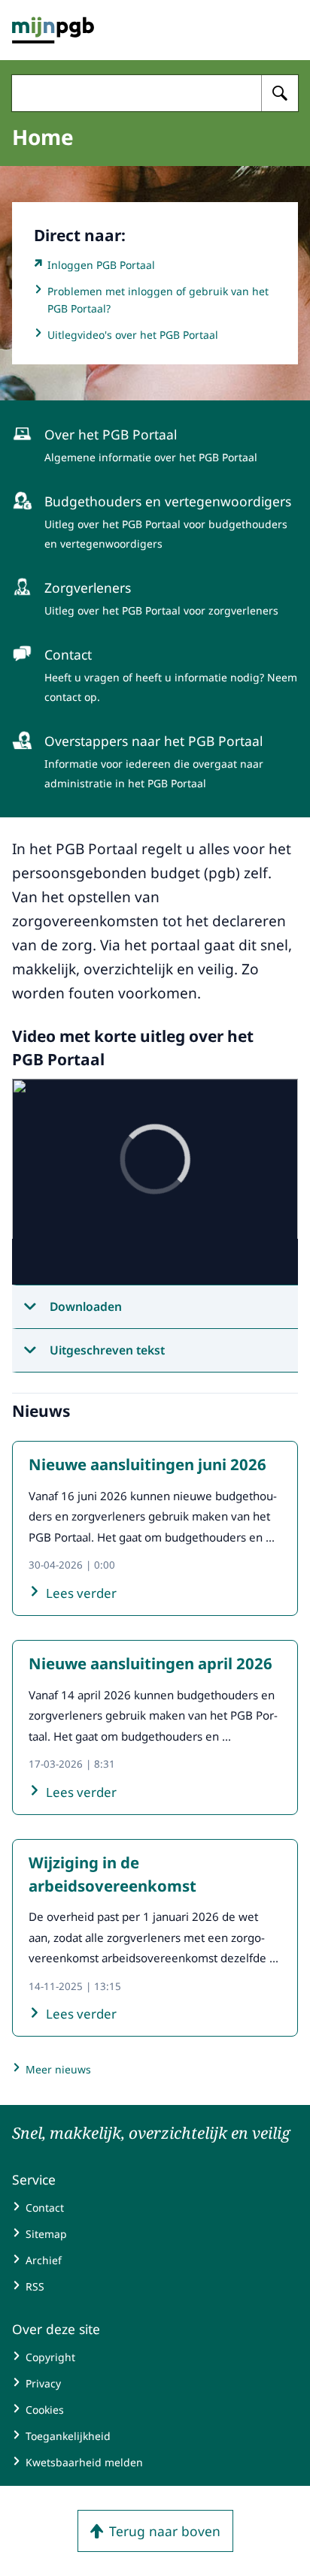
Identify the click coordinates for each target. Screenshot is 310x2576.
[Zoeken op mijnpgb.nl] (280, 93)
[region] (155, 1182)
